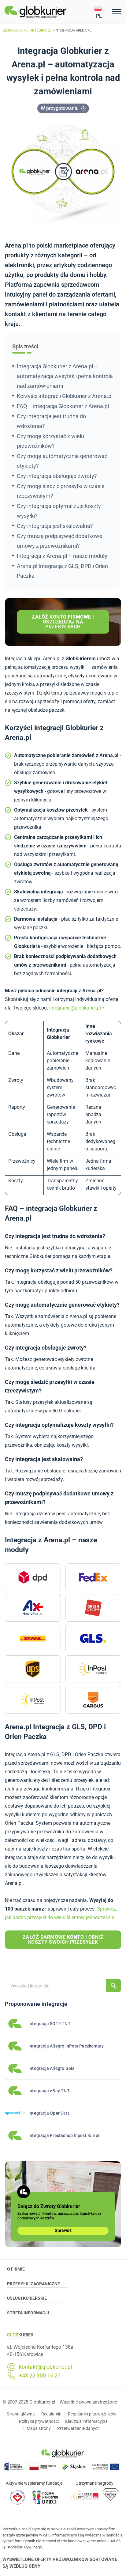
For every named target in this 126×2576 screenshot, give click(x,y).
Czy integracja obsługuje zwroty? (57, 476)
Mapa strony (39, 2428)
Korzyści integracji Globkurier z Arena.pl (65, 396)
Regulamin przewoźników (92, 2414)
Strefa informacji (28, 2313)
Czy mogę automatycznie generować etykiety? (62, 461)
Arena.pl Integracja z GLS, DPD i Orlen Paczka (62, 571)
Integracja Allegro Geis (52, 2068)
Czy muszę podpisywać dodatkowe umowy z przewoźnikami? (60, 541)
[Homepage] (49, 12)
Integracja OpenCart (49, 2113)
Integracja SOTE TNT (50, 2024)
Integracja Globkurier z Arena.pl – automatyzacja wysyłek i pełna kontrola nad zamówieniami (65, 376)
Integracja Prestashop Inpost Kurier (64, 2135)
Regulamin (51, 2414)
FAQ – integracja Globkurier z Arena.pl (63, 406)
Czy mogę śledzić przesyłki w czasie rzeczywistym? (61, 491)
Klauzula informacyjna (86, 2421)
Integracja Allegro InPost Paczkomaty (66, 2046)
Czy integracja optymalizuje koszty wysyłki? (59, 511)
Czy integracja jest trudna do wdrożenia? (51, 421)
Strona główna (21, 2414)
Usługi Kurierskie (27, 2298)
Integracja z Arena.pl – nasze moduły (62, 556)
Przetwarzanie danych (78, 2428)
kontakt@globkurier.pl (45, 2367)
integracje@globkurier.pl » (77, 1008)
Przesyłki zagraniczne (33, 2284)
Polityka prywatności (39, 2421)
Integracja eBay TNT (49, 2091)
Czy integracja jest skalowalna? (55, 526)
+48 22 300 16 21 (40, 2376)
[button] (102, 12)
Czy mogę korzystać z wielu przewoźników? (50, 441)
